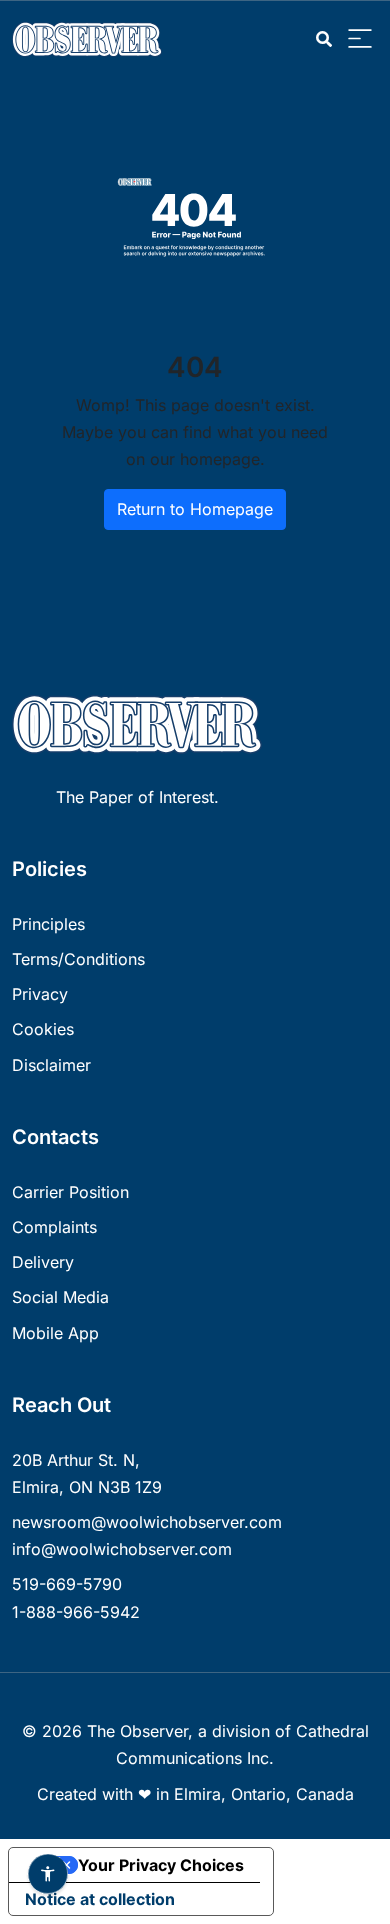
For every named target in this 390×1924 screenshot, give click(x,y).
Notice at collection (100, 1899)
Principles (48, 924)
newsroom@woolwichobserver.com (147, 1522)
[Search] (324, 39)
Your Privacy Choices (161, 1865)
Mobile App (55, 1333)
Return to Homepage (195, 509)
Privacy (40, 994)
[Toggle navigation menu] (360, 39)
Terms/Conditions (78, 959)
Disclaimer (51, 1065)
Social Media (60, 1297)
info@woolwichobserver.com (122, 1549)
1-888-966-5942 (76, 1612)
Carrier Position (70, 1192)
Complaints (54, 1227)
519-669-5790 (67, 1584)
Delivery (43, 1262)
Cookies (43, 1029)
